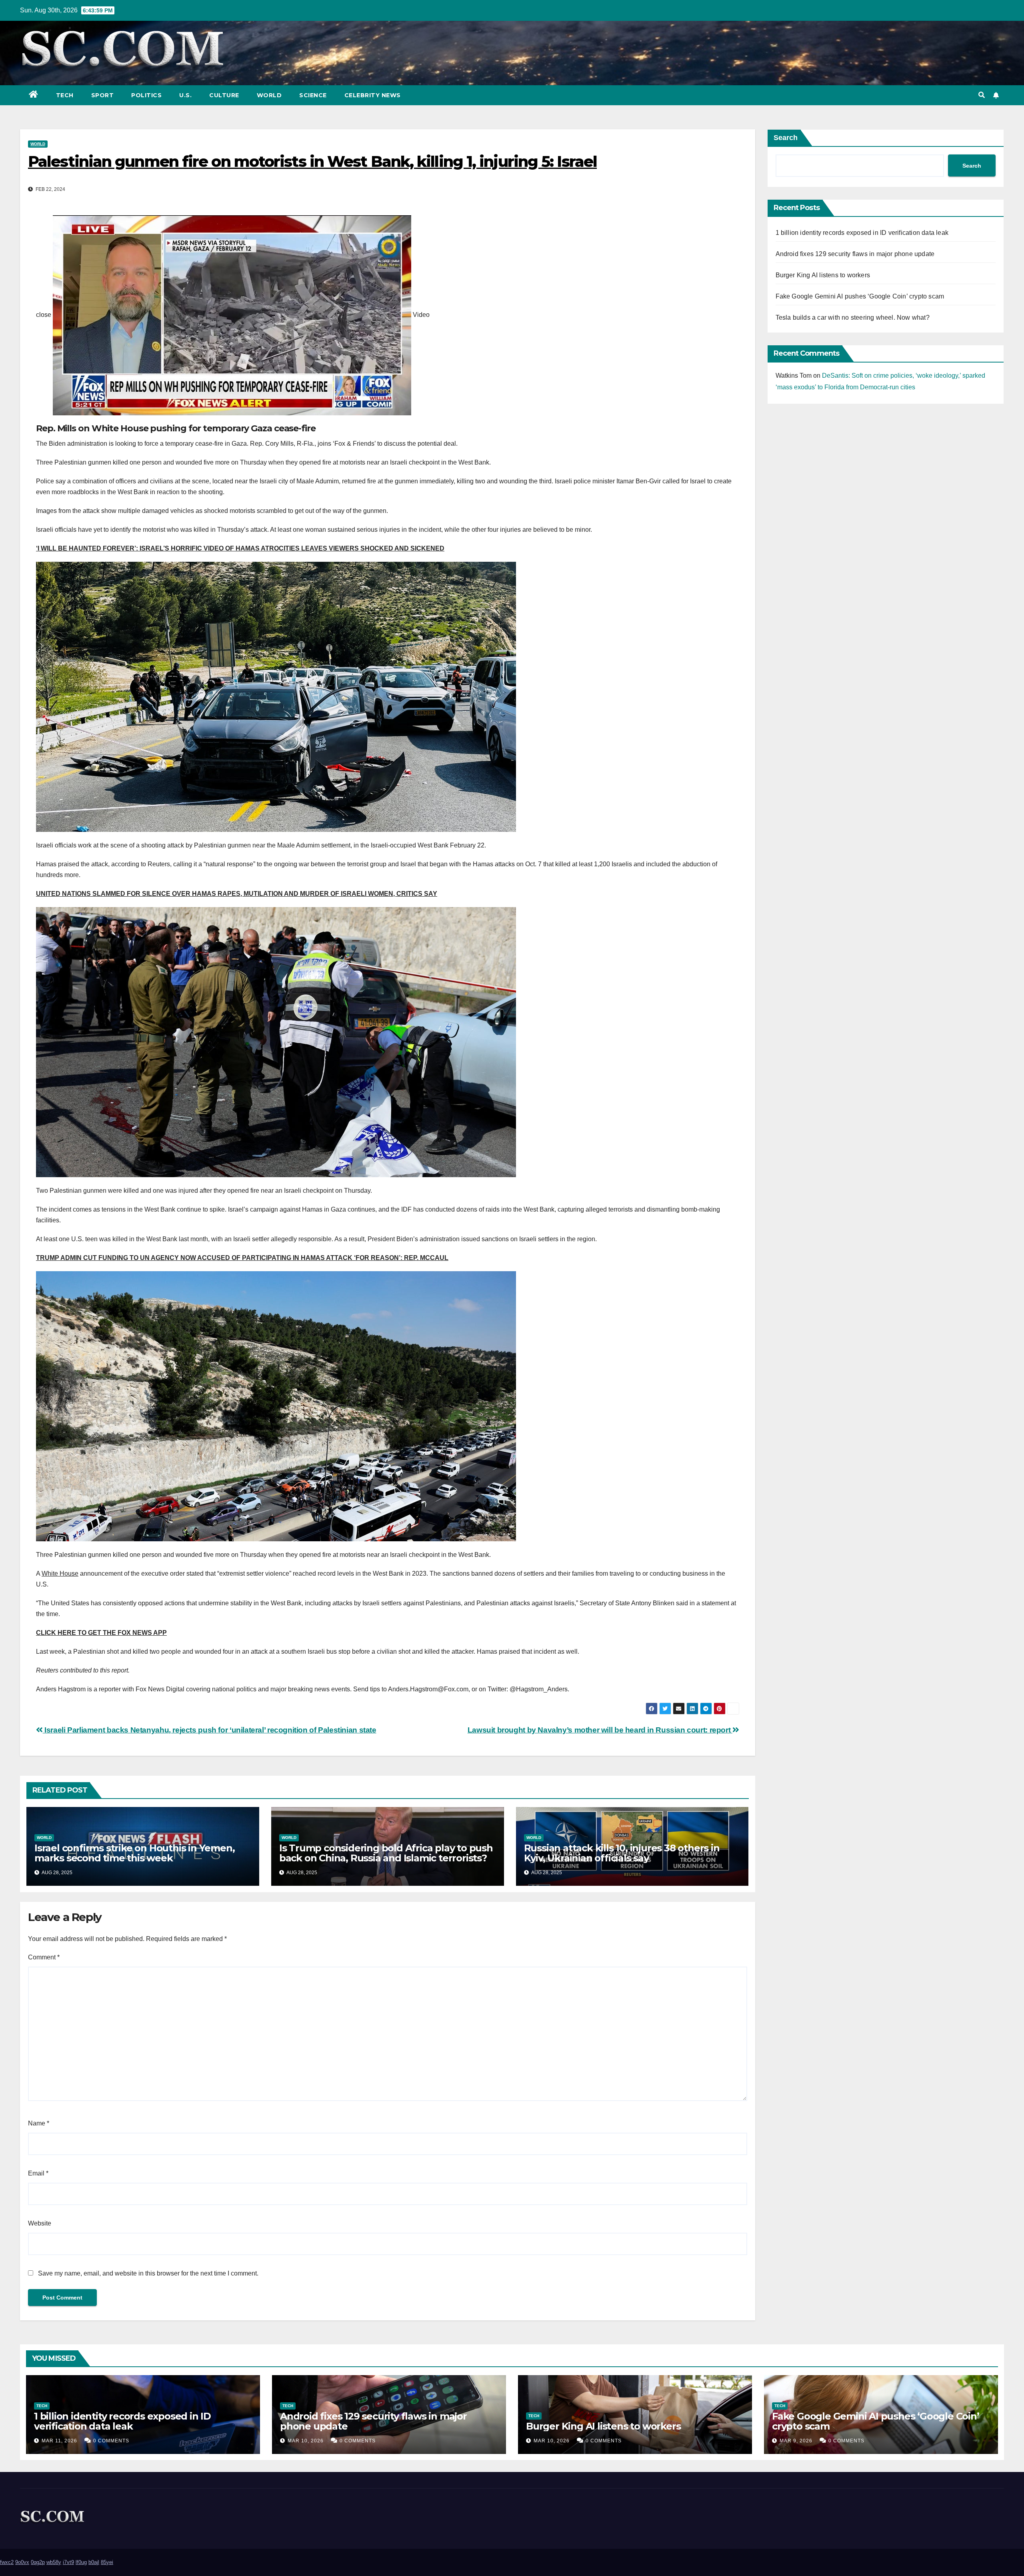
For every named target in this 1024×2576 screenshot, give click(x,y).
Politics (146, 95)
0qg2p (38, 2562)
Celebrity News (373, 95)
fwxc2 (7, 2562)
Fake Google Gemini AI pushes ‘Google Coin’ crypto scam (860, 296)
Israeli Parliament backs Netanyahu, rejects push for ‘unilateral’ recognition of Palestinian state (210, 1730)
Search (786, 138)
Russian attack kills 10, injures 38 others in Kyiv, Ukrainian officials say (622, 1853)
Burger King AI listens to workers (823, 275)
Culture (224, 95)
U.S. (185, 95)
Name (39, 2123)
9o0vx (22, 2562)
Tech (65, 95)
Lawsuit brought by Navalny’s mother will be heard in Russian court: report (600, 1730)
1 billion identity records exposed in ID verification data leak (862, 233)
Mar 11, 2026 (59, 2441)
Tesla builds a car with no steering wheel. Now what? (853, 317)
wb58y (54, 2562)
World (269, 95)
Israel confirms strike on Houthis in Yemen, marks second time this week (134, 1853)
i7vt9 (68, 2562)
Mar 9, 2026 (796, 2441)
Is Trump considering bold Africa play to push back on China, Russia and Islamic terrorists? (386, 1853)
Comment (44, 1957)
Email (38, 2173)
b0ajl (94, 2562)
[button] (982, 95)
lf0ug (81, 2562)
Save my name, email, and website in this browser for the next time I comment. (148, 2273)
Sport (103, 95)
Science (313, 95)
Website (40, 2223)
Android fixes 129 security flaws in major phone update (855, 254)
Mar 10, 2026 (306, 2441)
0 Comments (111, 2441)
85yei (107, 2562)
